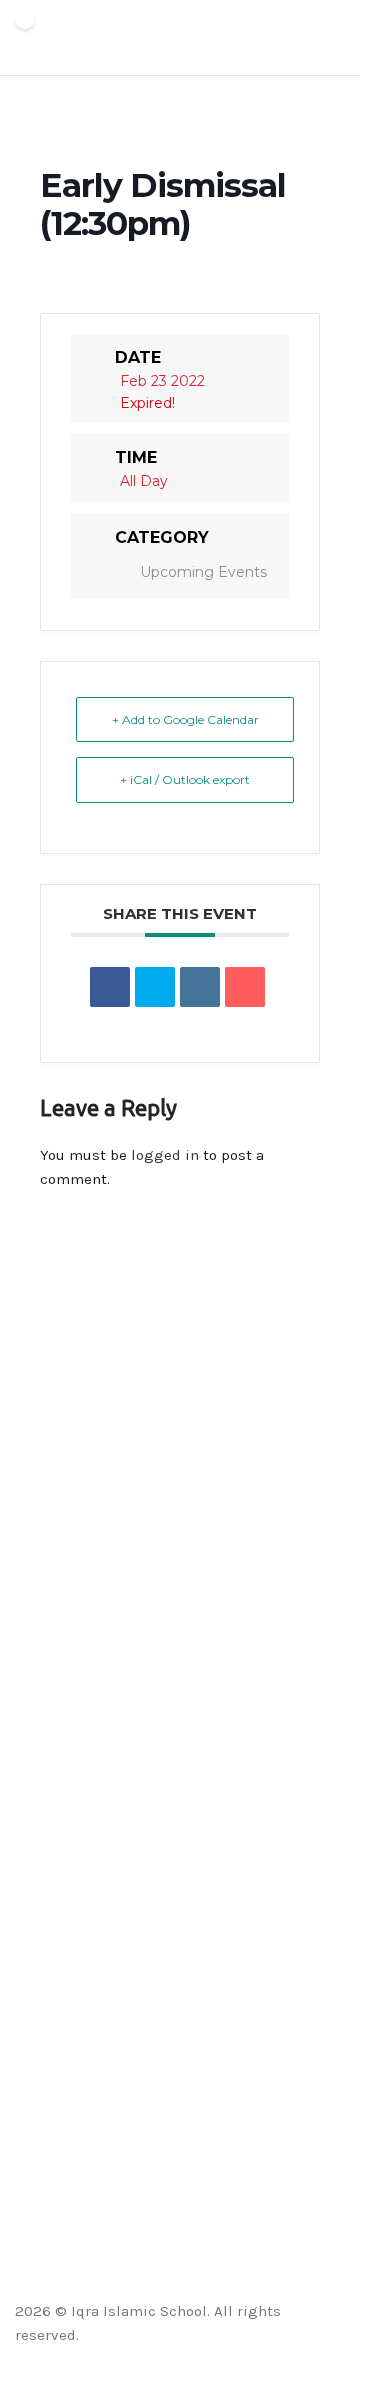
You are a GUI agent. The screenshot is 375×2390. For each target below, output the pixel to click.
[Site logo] (25, 38)
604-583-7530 (56, 1604)
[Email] (245, 987)
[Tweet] (155, 987)
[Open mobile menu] (337, 38)
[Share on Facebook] (110, 987)
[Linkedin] (200, 987)
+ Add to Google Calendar (185, 719)
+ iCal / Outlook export (185, 779)
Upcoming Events (203, 572)
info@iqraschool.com (82, 1538)
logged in (165, 1155)
